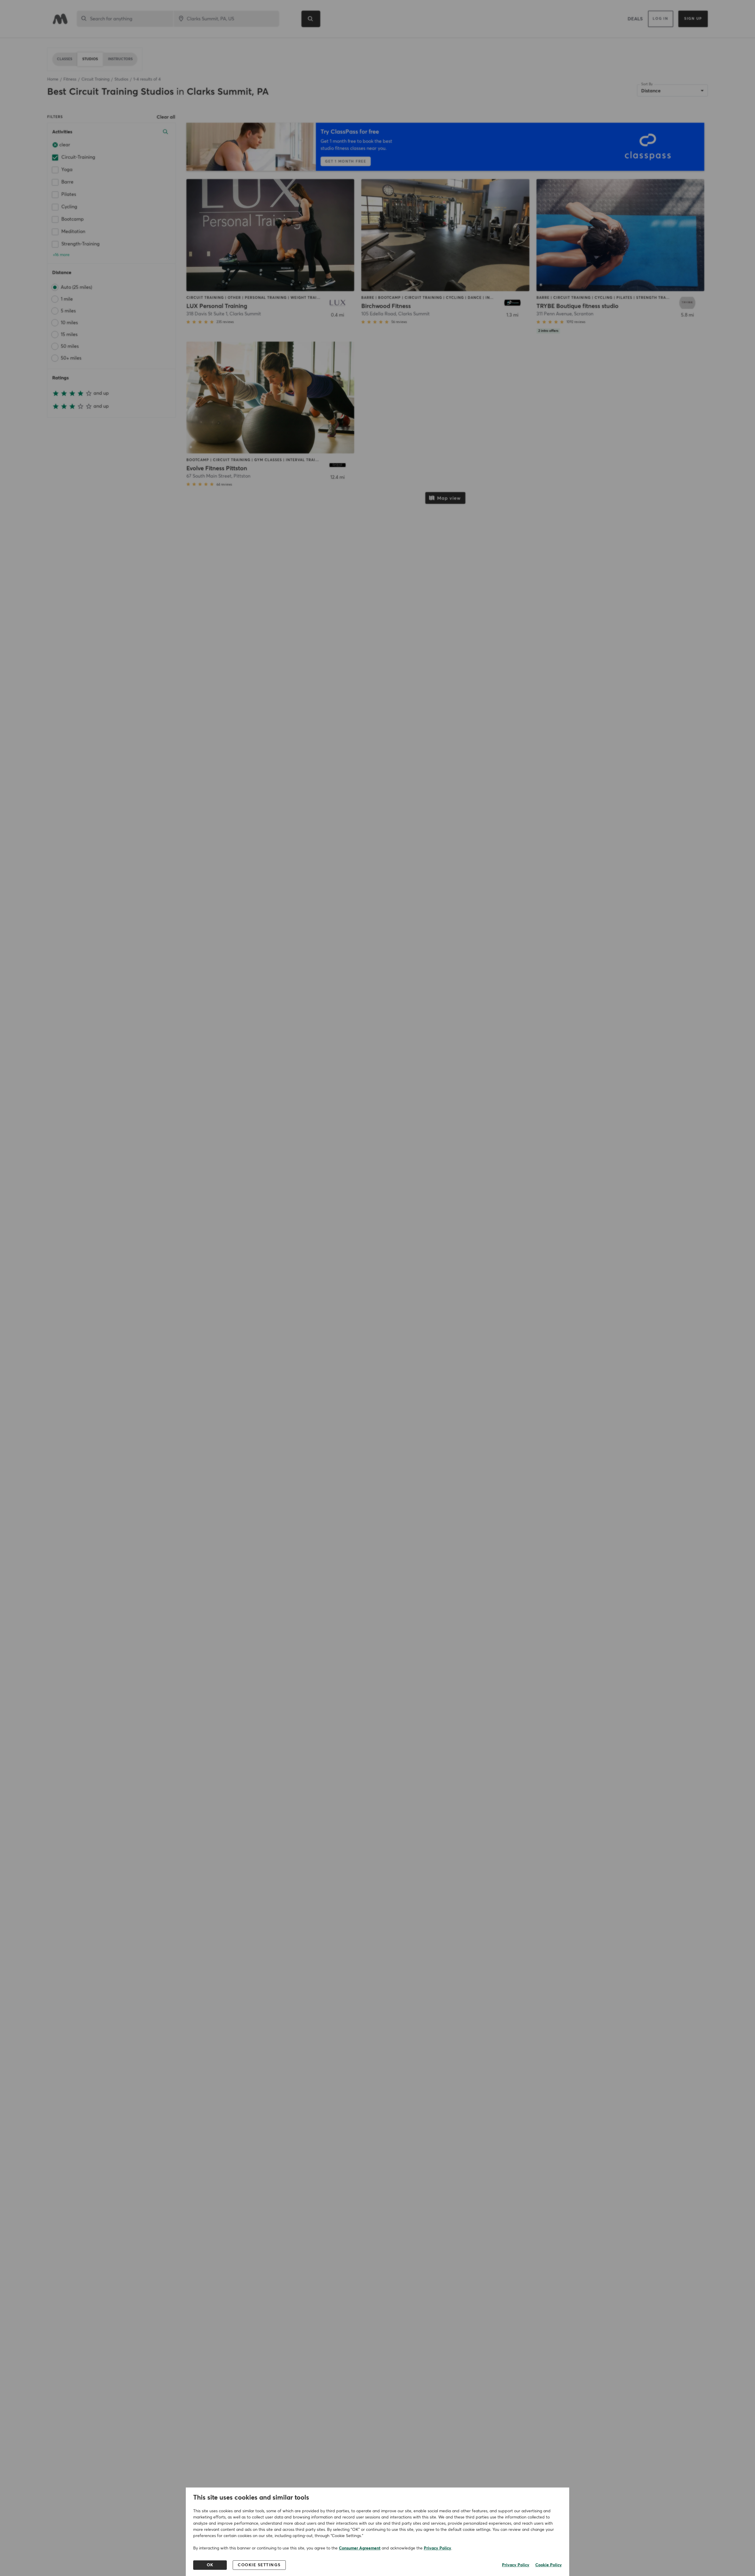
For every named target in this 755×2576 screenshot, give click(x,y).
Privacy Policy (438, 2548)
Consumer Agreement (360, 2548)
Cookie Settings (259, 2565)
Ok (210, 2565)
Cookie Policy (549, 2565)
